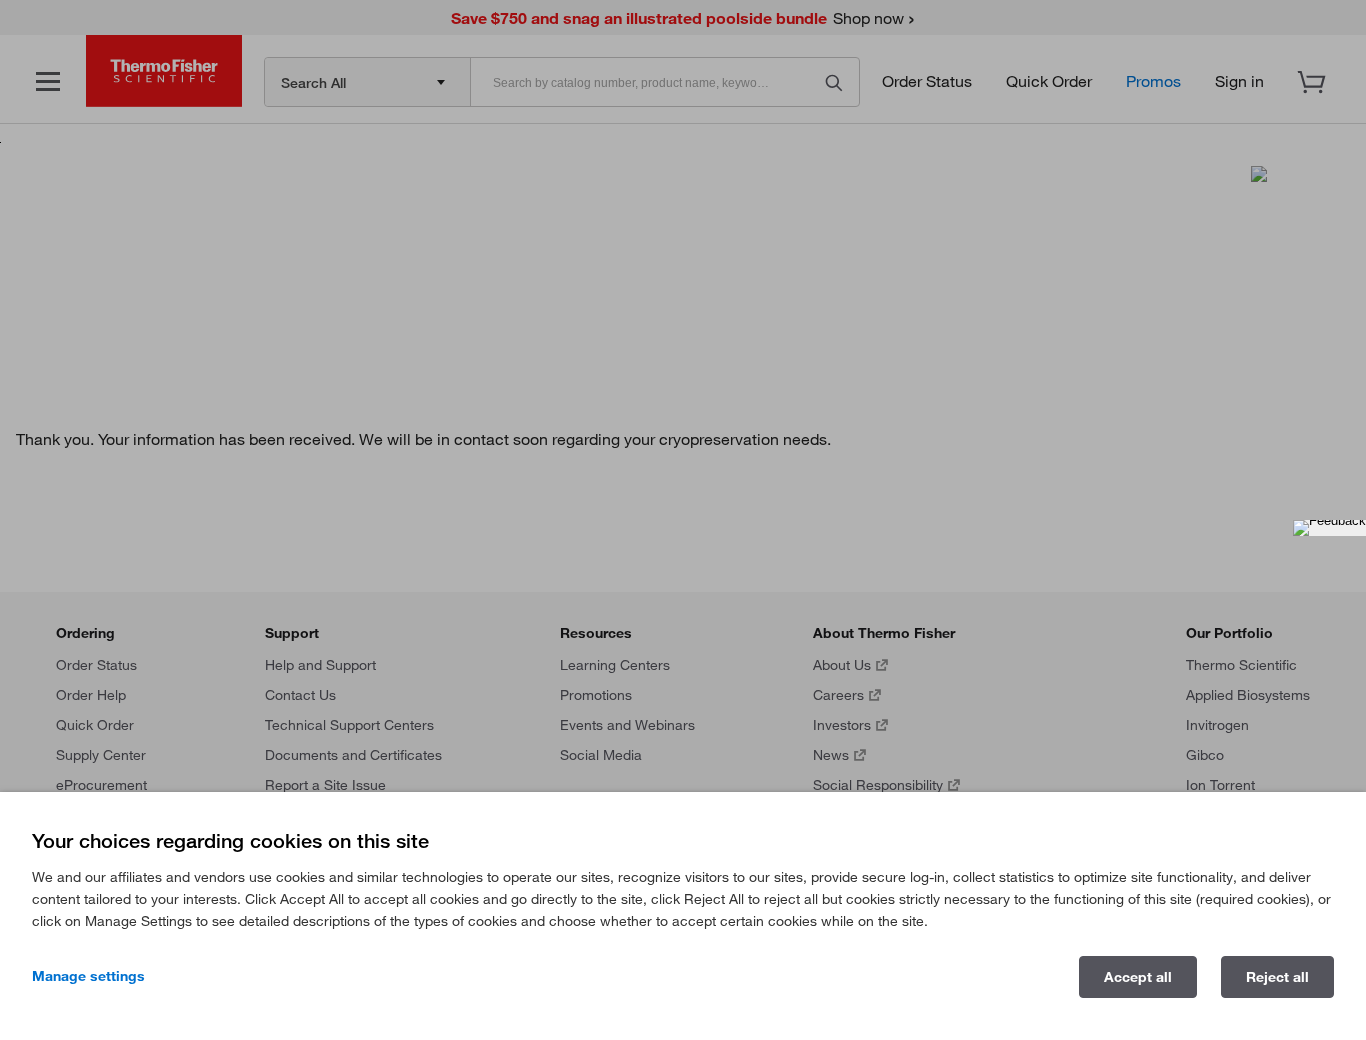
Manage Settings (88, 976)
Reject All (1277, 977)
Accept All (1138, 977)
